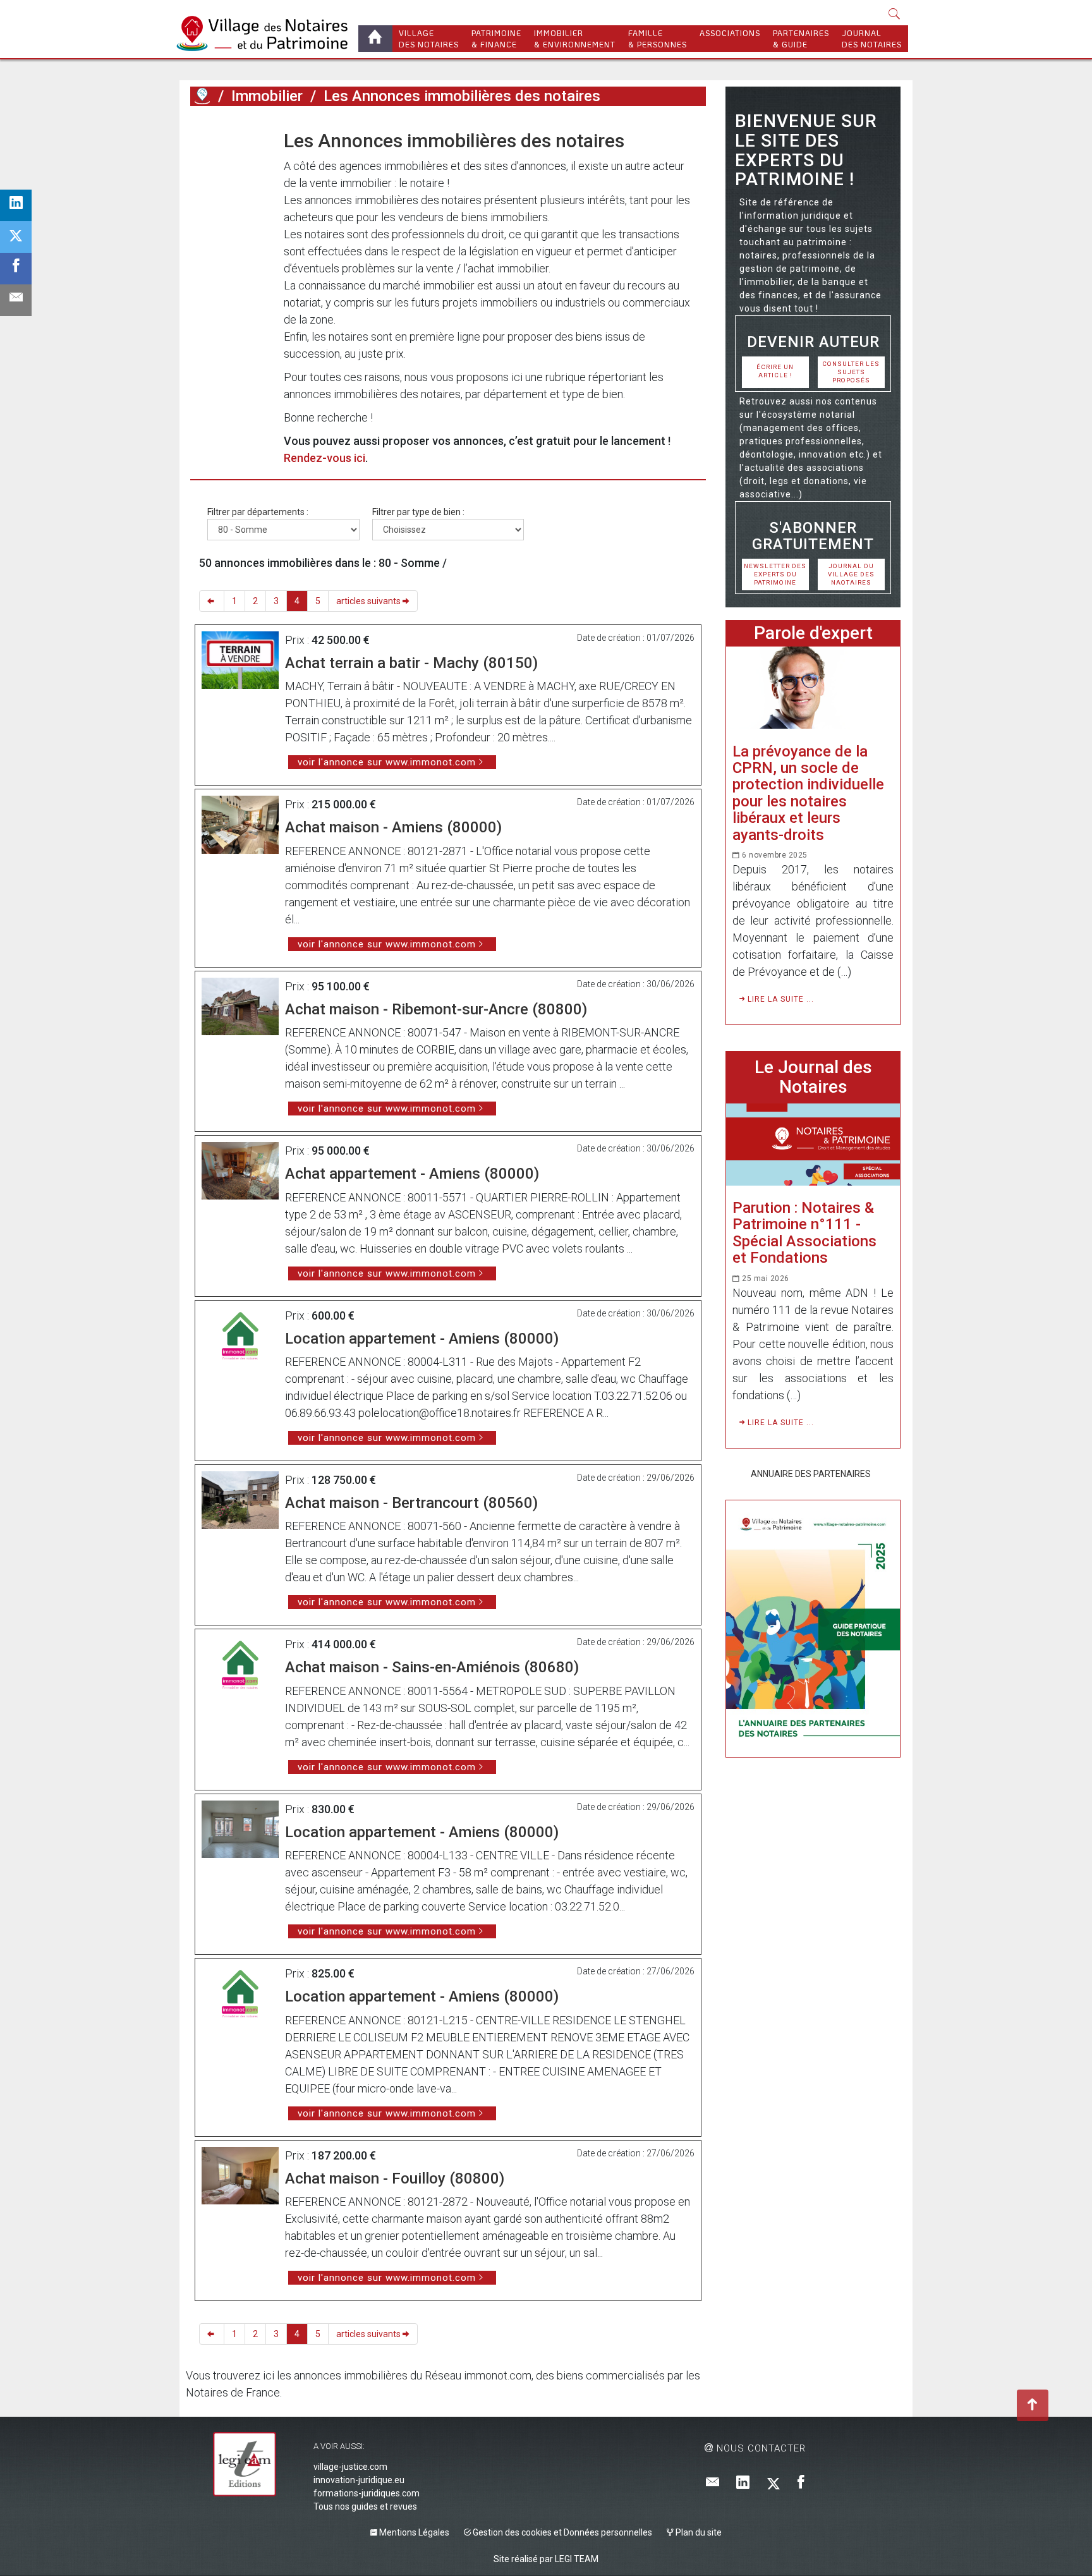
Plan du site (698, 2532)
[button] (895, 15)
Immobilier (267, 96)
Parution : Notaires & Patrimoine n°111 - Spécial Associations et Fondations (804, 1233)
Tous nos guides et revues (365, 2506)
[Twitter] (773, 2483)
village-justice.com (350, 2467)
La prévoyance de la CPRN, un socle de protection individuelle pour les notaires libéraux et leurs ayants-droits (808, 793)
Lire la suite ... (780, 999)
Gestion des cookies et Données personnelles (561, 2532)
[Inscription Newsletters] (713, 2483)
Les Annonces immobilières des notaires (462, 96)
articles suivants (369, 601)
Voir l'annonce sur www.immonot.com (387, 762)
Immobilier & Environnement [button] (575, 39)
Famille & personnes (658, 39)
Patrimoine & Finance (496, 39)
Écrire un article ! (775, 371)
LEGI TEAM (577, 2559)
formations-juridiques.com (367, 2493)
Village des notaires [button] (429, 39)
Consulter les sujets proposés (851, 372)
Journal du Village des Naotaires (851, 574)
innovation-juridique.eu (359, 2480)
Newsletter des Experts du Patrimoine (775, 574)
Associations (730, 33)
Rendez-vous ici (325, 458)
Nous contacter (760, 2448)
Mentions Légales (413, 2532)
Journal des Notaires (872, 39)
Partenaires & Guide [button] (801, 39)
